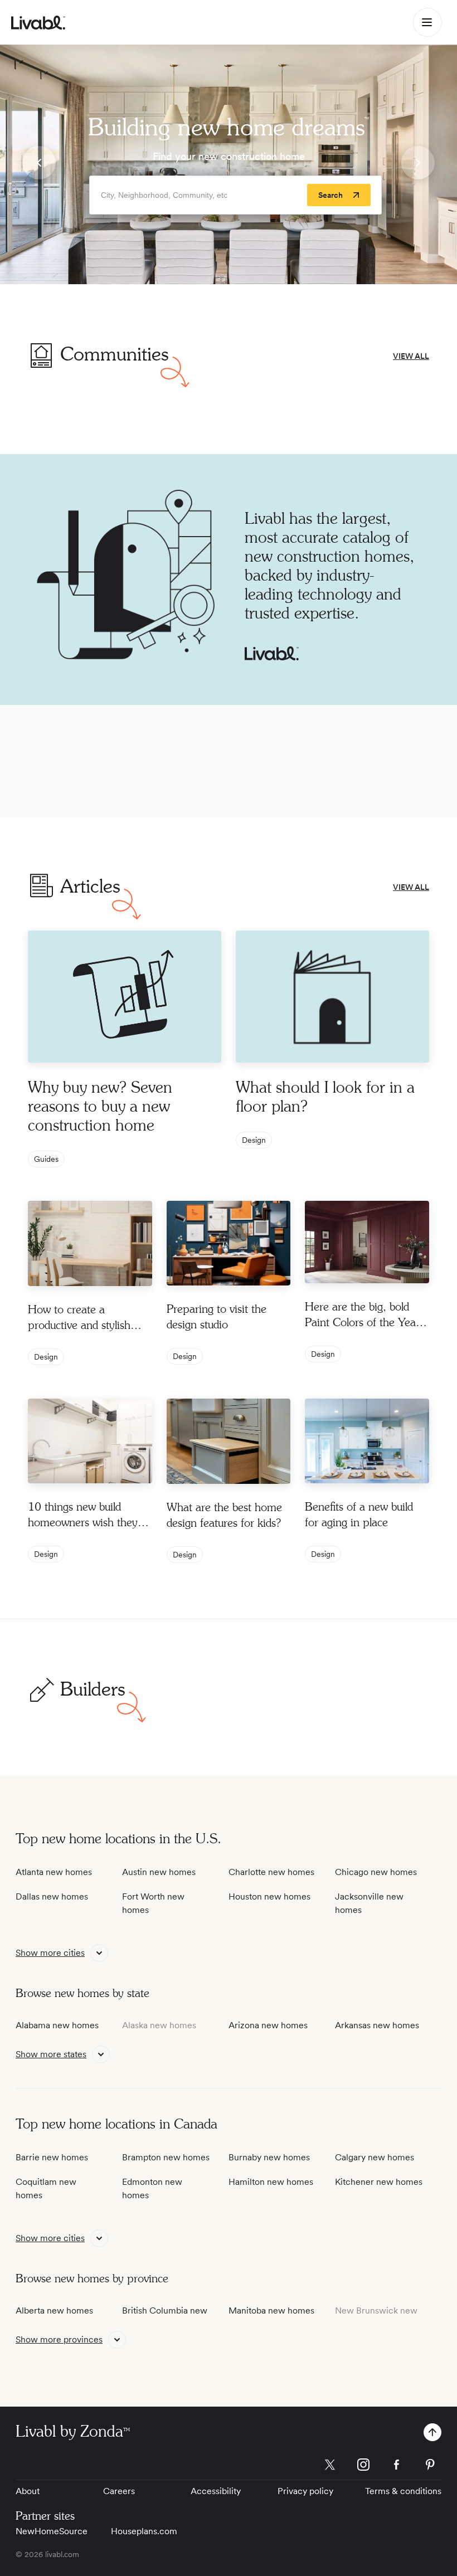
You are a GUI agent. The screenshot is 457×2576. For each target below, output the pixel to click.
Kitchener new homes (379, 2182)
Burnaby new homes (269, 2157)
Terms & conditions (403, 2491)
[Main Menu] (427, 22)
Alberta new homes (54, 2310)
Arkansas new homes (377, 2025)
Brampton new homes (166, 2157)
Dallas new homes (52, 1896)
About (28, 2491)
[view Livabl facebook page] (397, 2467)
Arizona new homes (268, 2025)
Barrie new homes (52, 2157)
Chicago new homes (376, 1872)
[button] (39, 164)
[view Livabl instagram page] (363, 2467)
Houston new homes (269, 1896)
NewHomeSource (52, 2531)
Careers (119, 2491)
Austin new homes (159, 1872)
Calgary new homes (375, 2157)
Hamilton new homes (271, 2182)
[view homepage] (38, 23)
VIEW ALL (411, 356)
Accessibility (216, 2491)
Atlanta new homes (54, 1872)
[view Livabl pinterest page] (430, 2467)
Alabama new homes (57, 2025)
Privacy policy (305, 2491)
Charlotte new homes (271, 1872)
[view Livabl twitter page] (330, 2467)
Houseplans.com (144, 2531)
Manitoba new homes (271, 2310)
